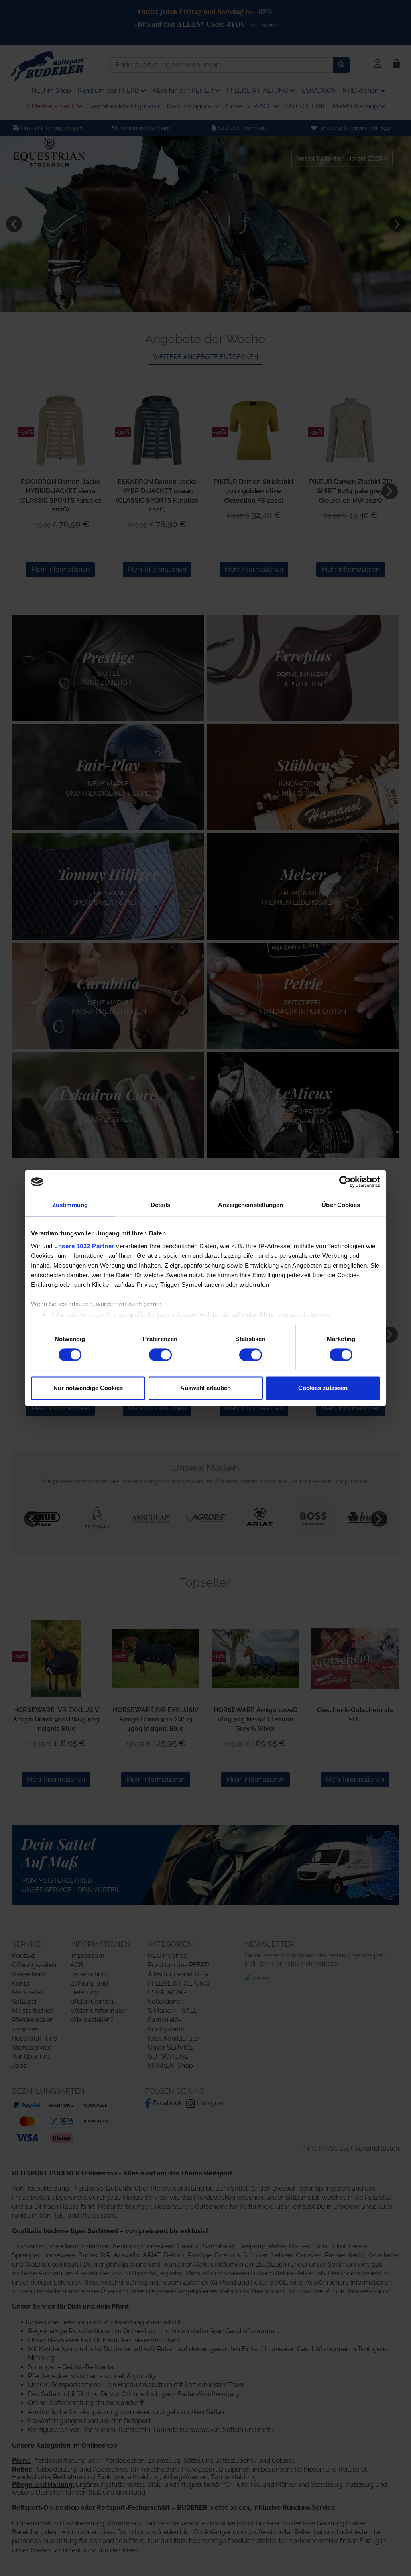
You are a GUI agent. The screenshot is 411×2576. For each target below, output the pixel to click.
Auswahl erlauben (205, 1388)
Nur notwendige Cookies (88, 1388)
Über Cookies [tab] (341, 1205)
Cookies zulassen (323, 1388)
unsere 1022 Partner (84, 1246)
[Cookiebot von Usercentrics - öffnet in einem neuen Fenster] (345, 1182)
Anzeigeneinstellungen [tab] (250, 1205)
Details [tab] (160, 1205)
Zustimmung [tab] (70, 1205)
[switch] (160, 1355)
